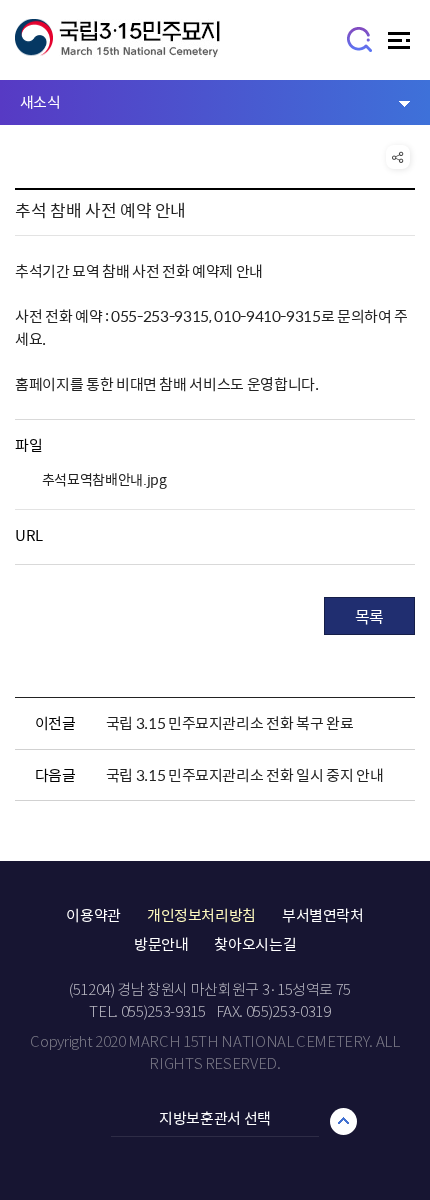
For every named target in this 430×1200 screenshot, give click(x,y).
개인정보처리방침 (201, 915)
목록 (369, 616)
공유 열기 (398, 157)
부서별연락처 (323, 915)
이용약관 (93, 915)
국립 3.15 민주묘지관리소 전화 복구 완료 (230, 723)
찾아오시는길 (255, 944)
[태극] (117, 47)
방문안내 (161, 944)
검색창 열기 (360, 38)
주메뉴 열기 (401, 45)
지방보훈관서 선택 (215, 1118)
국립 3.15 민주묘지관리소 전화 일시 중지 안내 (245, 775)
